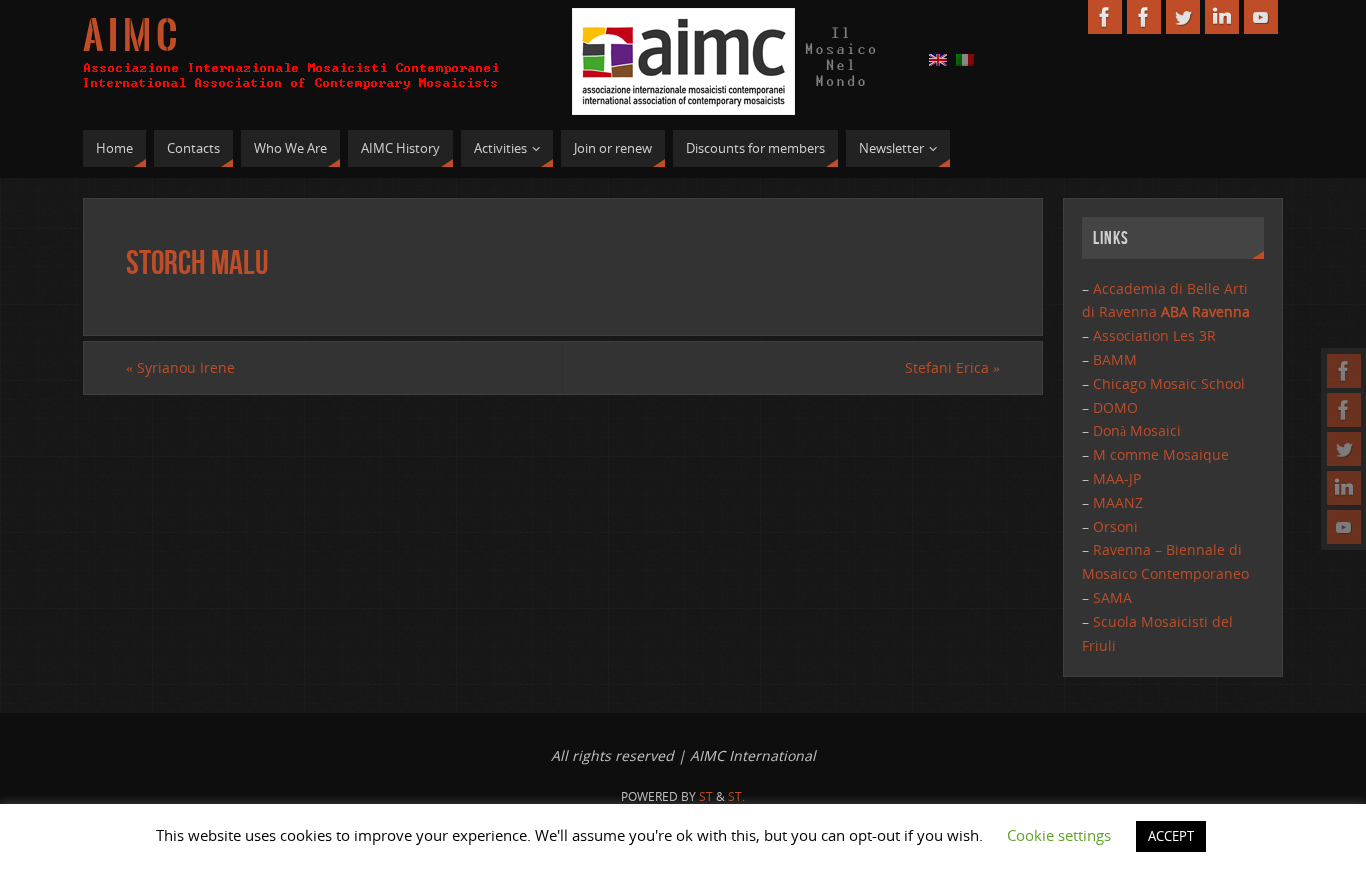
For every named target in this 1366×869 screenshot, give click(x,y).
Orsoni (1115, 526)
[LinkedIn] (1344, 488)
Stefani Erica (952, 367)
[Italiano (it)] (965, 58)
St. (736, 796)
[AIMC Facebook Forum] (1344, 410)
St (706, 796)
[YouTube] (1344, 527)
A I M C (130, 36)
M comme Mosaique (1161, 454)
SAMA (1112, 597)
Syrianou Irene (180, 367)
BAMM (1115, 359)
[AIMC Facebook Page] (1344, 371)
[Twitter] (1344, 449)
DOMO (1115, 407)
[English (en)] (938, 58)
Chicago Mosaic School (1169, 383)
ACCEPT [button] (1171, 836)
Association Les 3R (1154, 335)
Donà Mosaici (1137, 430)
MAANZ (1118, 502)
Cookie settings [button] (1059, 835)
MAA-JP (1117, 478)
